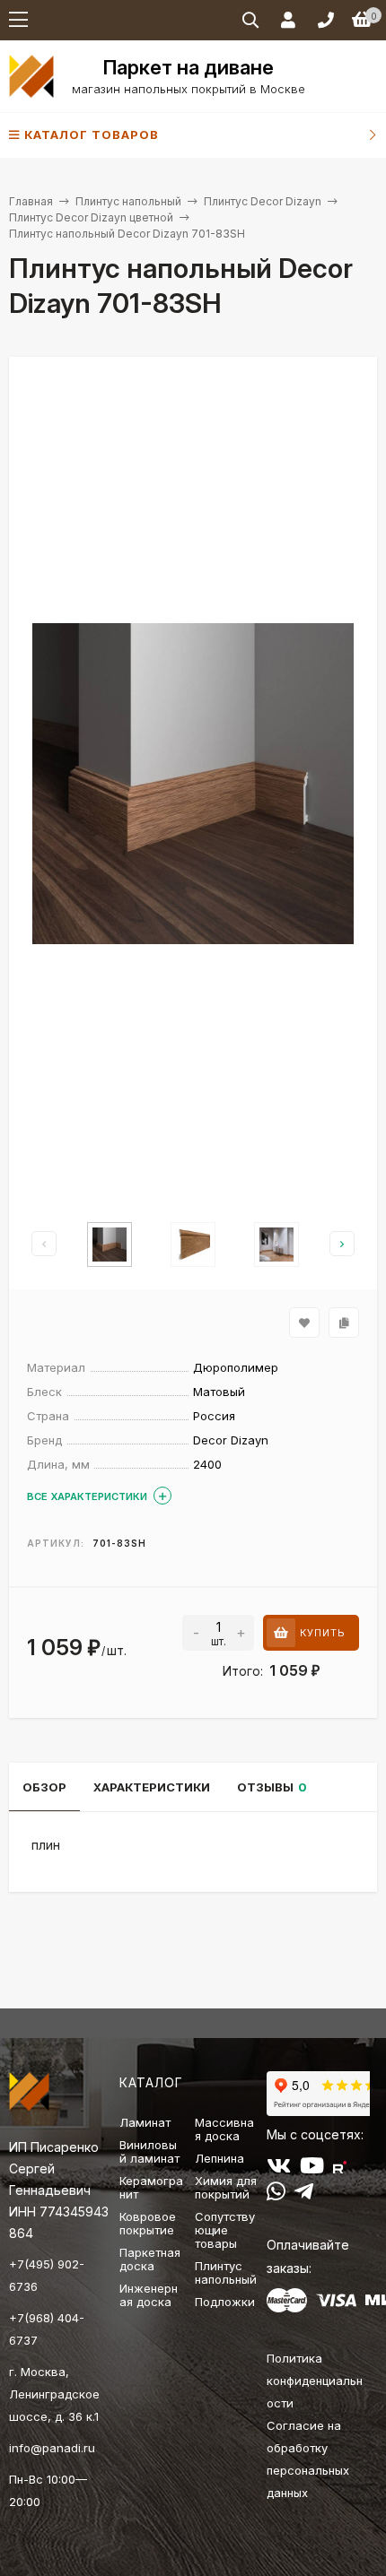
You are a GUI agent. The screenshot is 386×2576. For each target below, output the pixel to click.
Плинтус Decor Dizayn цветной (91, 217)
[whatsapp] (276, 2195)
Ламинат (145, 2122)
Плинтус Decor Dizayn (263, 201)
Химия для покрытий (226, 2187)
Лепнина (219, 2158)
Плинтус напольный (128, 201)
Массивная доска (224, 2129)
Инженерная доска (149, 2295)
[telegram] (304, 2195)
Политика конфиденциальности (315, 2381)
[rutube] (340, 2169)
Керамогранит (151, 2187)
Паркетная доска (150, 2259)
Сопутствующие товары (225, 2230)
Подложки (225, 2302)
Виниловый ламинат (149, 2151)
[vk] (279, 2169)
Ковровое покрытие (148, 2223)
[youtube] (312, 2169)
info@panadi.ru (52, 2448)
